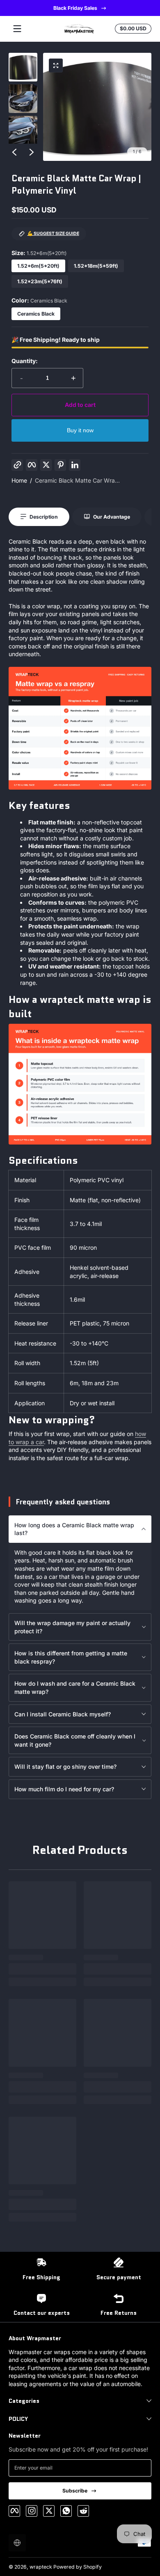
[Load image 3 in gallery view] (23, 130)
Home (19, 480)
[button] (56, 65)
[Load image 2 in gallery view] (23, 99)
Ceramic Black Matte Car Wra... (77, 480)
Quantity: (25, 361)
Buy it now (80, 430)
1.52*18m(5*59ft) (96, 266)
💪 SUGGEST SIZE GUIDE (53, 234)
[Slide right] (32, 152)
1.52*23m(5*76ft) (40, 281)
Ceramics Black (36, 314)
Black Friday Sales (75, 8)
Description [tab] (44, 517)
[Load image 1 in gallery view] (23, 67)
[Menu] (17, 29)
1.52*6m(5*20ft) (38, 266)
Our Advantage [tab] (112, 517)
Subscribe (75, 2491)
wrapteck (41, 2567)
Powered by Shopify (78, 2567)
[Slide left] (14, 152)
